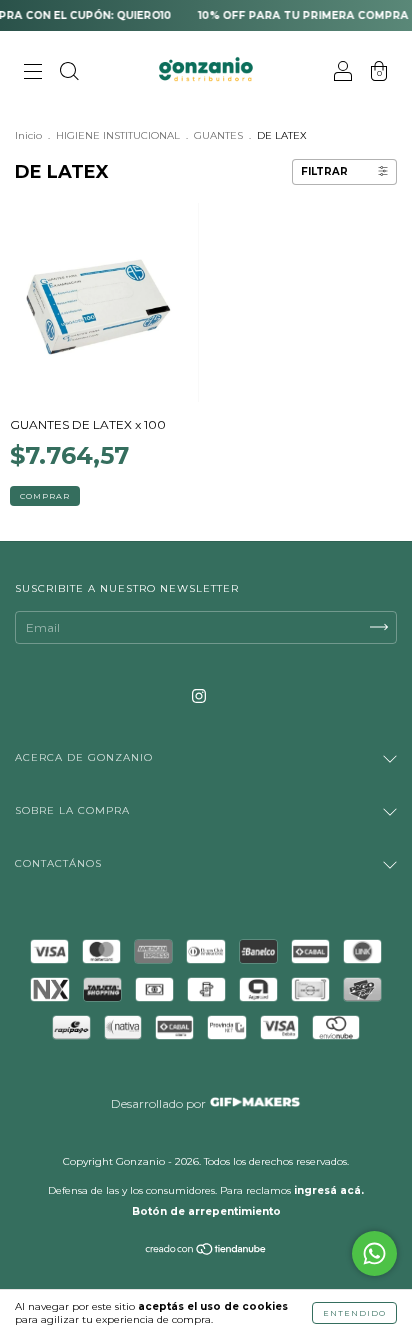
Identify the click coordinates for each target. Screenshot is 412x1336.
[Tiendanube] (206, 1251)
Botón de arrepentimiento (206, 1211)
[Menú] (33, 73)
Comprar (45, 496)
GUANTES (218, 135)
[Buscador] (69, 73)
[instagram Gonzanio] (199, 695)
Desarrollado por (160, 1103)
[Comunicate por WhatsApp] (374, 1253)
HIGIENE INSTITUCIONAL (119, 135)
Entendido (354, 1313)
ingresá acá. (329, 1190)
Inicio (28, 135)
